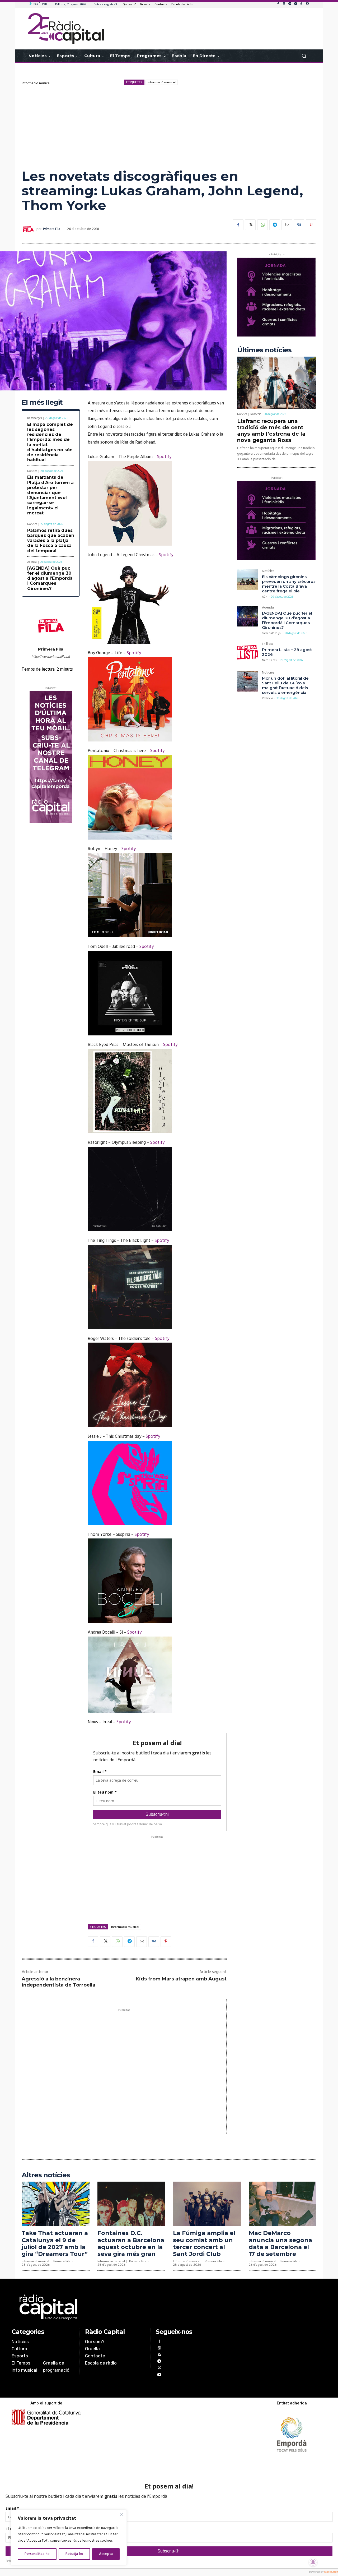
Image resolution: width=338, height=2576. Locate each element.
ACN (265, 597)
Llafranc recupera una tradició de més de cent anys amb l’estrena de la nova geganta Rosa (271, 431)
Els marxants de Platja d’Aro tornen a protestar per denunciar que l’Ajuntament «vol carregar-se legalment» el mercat (50, 495)
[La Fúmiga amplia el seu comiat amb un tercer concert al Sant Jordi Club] (207, 2204)
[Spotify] (290, 4)
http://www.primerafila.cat (51, 657)
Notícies (32, 471)
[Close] (121, 2514)
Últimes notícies (264, 350)
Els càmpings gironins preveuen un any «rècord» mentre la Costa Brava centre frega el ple (289, 584)
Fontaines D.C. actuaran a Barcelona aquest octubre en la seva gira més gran (131, 2243)
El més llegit (42, 402)
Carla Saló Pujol (272, 633)
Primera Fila (52, 229)
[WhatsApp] (262, 225)
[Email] (287, 225)
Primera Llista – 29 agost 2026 (287, 652)
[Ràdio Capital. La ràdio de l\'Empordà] (66, 29)
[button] (304, 56)
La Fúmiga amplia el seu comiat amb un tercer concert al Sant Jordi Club (204, 2243)
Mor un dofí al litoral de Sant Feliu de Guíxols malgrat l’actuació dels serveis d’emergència (285, 685)
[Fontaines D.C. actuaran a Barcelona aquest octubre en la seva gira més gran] (131, 2204)
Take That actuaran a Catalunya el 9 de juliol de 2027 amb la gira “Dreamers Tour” (55, 2243)
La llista (267, 645)
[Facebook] (278, 4)
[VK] (299, 225)
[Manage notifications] (313, 2562)
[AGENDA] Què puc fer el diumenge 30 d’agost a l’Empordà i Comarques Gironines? (50, 578)
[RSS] (159, 2355)
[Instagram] (284, 4)
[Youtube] (307, 4)
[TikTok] (301, 4)
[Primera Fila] (29, 229)
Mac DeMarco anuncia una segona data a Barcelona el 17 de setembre (280, 2243)
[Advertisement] (169, 127)
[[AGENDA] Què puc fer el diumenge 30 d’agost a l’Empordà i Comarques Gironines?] (247, 616)
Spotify (164, 457)
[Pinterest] (311, 225)
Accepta (106, 2554)
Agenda (32, 562)
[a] (115, 2307)
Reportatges (34, 418)
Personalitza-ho (37, 2554)
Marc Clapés (269, 660)
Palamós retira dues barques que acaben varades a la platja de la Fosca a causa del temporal (51, 541)
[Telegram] (295, 4)
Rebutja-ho (74, 2554)
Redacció (256, 414)
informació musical (162, 82)
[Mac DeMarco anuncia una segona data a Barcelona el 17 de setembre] (283, 2204)
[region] (69, 2538)
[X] (250, 225)
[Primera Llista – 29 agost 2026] (247, 653)
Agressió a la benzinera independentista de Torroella (58, 1982)
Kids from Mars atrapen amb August (181, 1979)
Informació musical (36, 83)
